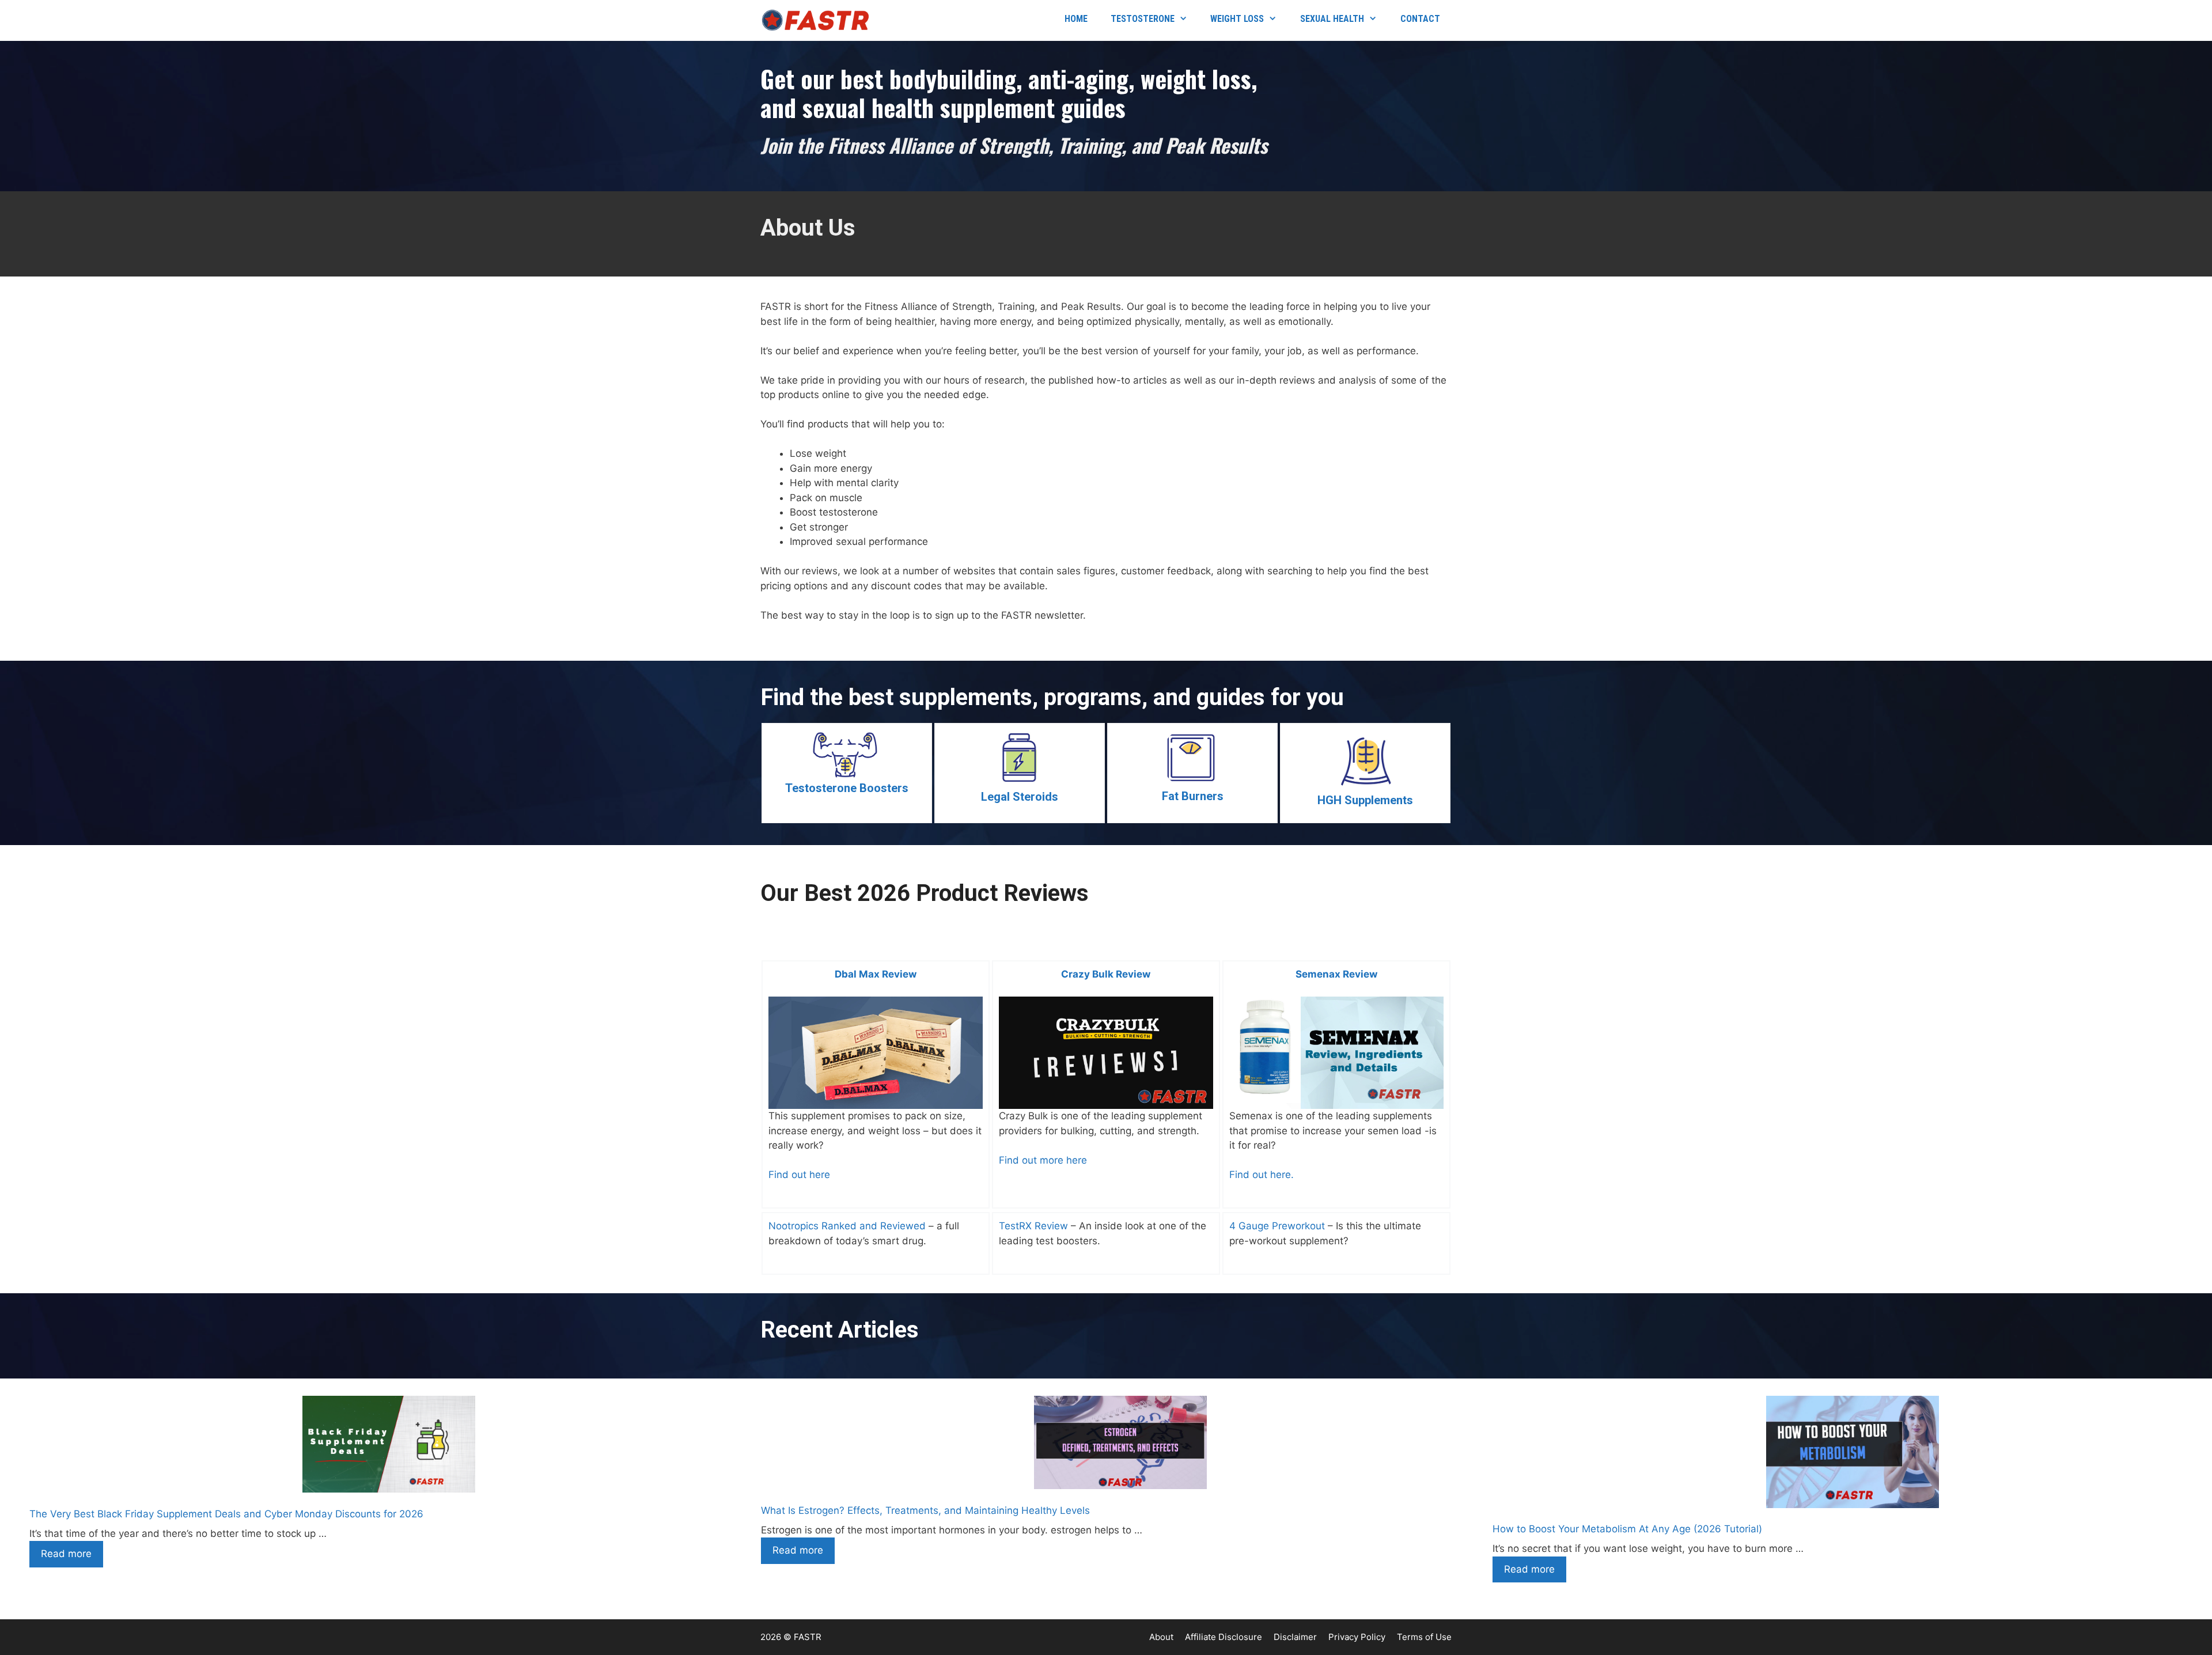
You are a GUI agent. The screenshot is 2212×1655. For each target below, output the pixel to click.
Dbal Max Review (876, 974)
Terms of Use (1424, 1637)
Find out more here (1043, 1160)
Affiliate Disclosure (1224, 1637)
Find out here (799, 1175)
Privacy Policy (1357, 1637)
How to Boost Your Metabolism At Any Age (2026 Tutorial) (1627, 1529)
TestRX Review (1033, 1226)
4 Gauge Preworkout (1277, 1226)
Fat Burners (1193, 796)
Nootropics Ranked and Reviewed (847, 1226)
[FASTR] (818, 20)
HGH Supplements (1365, 800)
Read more (66, 1554)
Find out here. (1262, 1175)
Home (1076, 19)
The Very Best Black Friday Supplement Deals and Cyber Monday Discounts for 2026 (226, 1514)
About (1161, 1637)
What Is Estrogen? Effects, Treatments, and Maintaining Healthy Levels (925, 1510)
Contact (1420, 19)
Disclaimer (1295, 1637)
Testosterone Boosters (847, 788)
